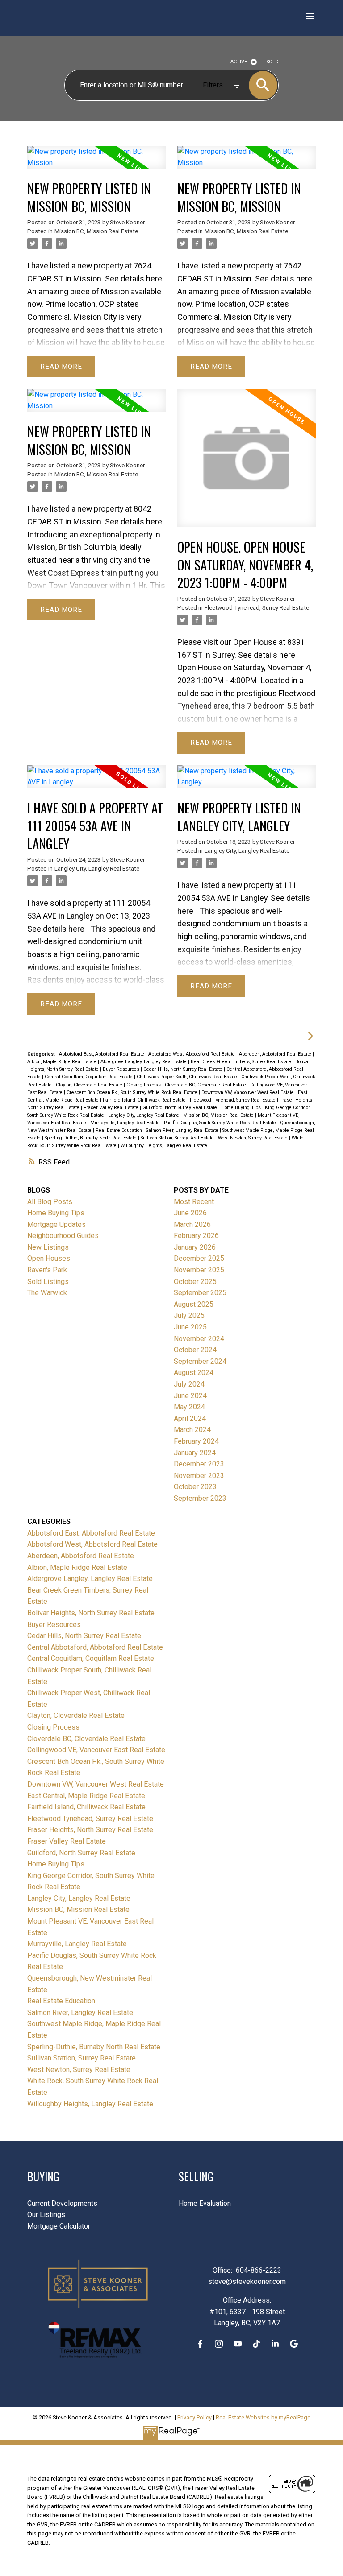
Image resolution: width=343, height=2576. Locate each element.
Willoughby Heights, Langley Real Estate (164, 1146)
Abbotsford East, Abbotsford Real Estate (102, 1054)
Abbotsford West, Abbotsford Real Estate (192, 1054)
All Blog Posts (50, 1202)
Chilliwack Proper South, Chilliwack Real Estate (188, 1077)
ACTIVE (239, 62)
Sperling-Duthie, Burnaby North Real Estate (91, 1138)
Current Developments (62, 2203)
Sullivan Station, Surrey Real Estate (178, 1138)
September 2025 (200, 1293)
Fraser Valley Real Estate (112, 1108)
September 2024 (200, 1361)
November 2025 (199, 1270)
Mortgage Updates (56, 1224)
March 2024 (192, 1430)
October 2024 (195, 1350)
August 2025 (194, 1304)
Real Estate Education (119, 1130)
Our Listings (46, 2215)
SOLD (273, 62)
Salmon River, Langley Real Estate (183, 1130)
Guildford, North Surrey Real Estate (180, 1108)
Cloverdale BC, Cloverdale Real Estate (206, 1085)
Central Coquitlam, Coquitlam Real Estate (89, 1077)
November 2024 (199, 1339)
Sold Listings (48, 1282)
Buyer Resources (122, 1069)
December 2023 (199, 1464)
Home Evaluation (205, 2203)
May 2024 (189, 1407)
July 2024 (189, 1384)
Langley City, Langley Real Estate (97, 869)
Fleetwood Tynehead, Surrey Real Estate (257, 608)
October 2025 (195, 1282)
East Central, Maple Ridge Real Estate (86, 1796)
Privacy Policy (195, 2417)
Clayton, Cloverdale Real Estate (90, 1085)
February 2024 (196, 1441)
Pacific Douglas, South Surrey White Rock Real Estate (221, 1123)
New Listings (48, 1247)
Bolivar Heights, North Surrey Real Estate (91, 1613)
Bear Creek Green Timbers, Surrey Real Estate (242, 1062)
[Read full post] (96, 163)
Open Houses (49, 1258)
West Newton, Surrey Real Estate (253, 1138)
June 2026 (190, 1213)
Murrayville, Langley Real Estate (126, 1123)
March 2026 (192, 1224)
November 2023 (199, 1476)
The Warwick (47, 1293)
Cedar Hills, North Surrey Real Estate (184, 1069)
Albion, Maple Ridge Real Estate (63, 1062)
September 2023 (200, 1498)
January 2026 (195, 1247)
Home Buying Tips (242, 1108)
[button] (200, 2344)
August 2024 (194, 1373)
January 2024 (195, 1453)
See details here (134, 279)
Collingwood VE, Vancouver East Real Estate (96, 1750)
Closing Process (144, 1085)
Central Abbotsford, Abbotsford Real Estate (95, 1647)
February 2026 (196, 1236)
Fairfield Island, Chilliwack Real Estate (145, 1100)
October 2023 (195, 1487)
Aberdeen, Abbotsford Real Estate (276, 1054)
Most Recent (194, 1202)
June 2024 (190, 1396)
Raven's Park (47, 1270)
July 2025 (189, 1315)
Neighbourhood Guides (63, 1236)
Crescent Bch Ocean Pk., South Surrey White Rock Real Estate (133, 1092)
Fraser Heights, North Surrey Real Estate (90, 1830)
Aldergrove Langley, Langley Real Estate (144, 1062)
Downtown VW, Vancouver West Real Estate (248, 1092)
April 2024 (190, 1418)
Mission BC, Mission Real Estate (96, 231)
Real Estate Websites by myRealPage (263, 2417)
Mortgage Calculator (59, 2226)
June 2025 (190, 1327)
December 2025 (199, 1258)
